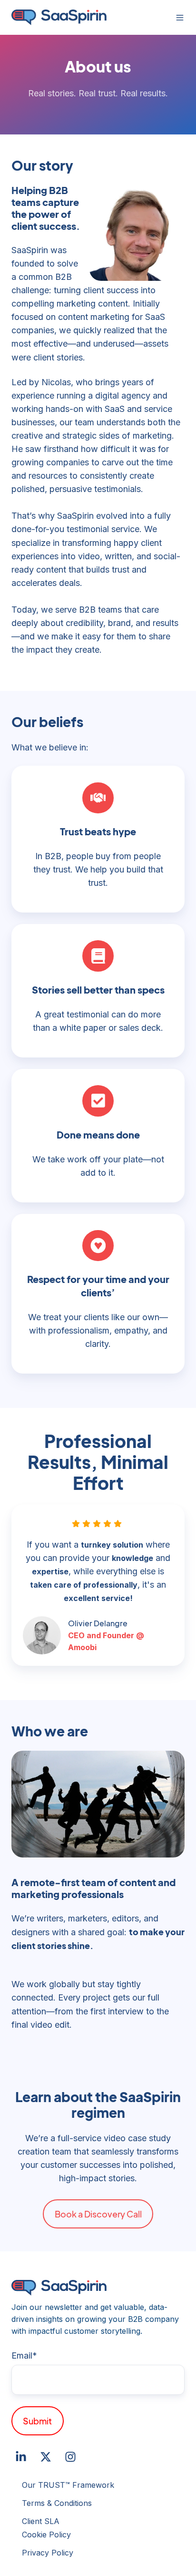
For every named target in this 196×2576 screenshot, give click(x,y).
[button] (180, 18)
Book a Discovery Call (98, 2214)
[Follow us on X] (46, 2457)
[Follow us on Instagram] (70, 2457)
